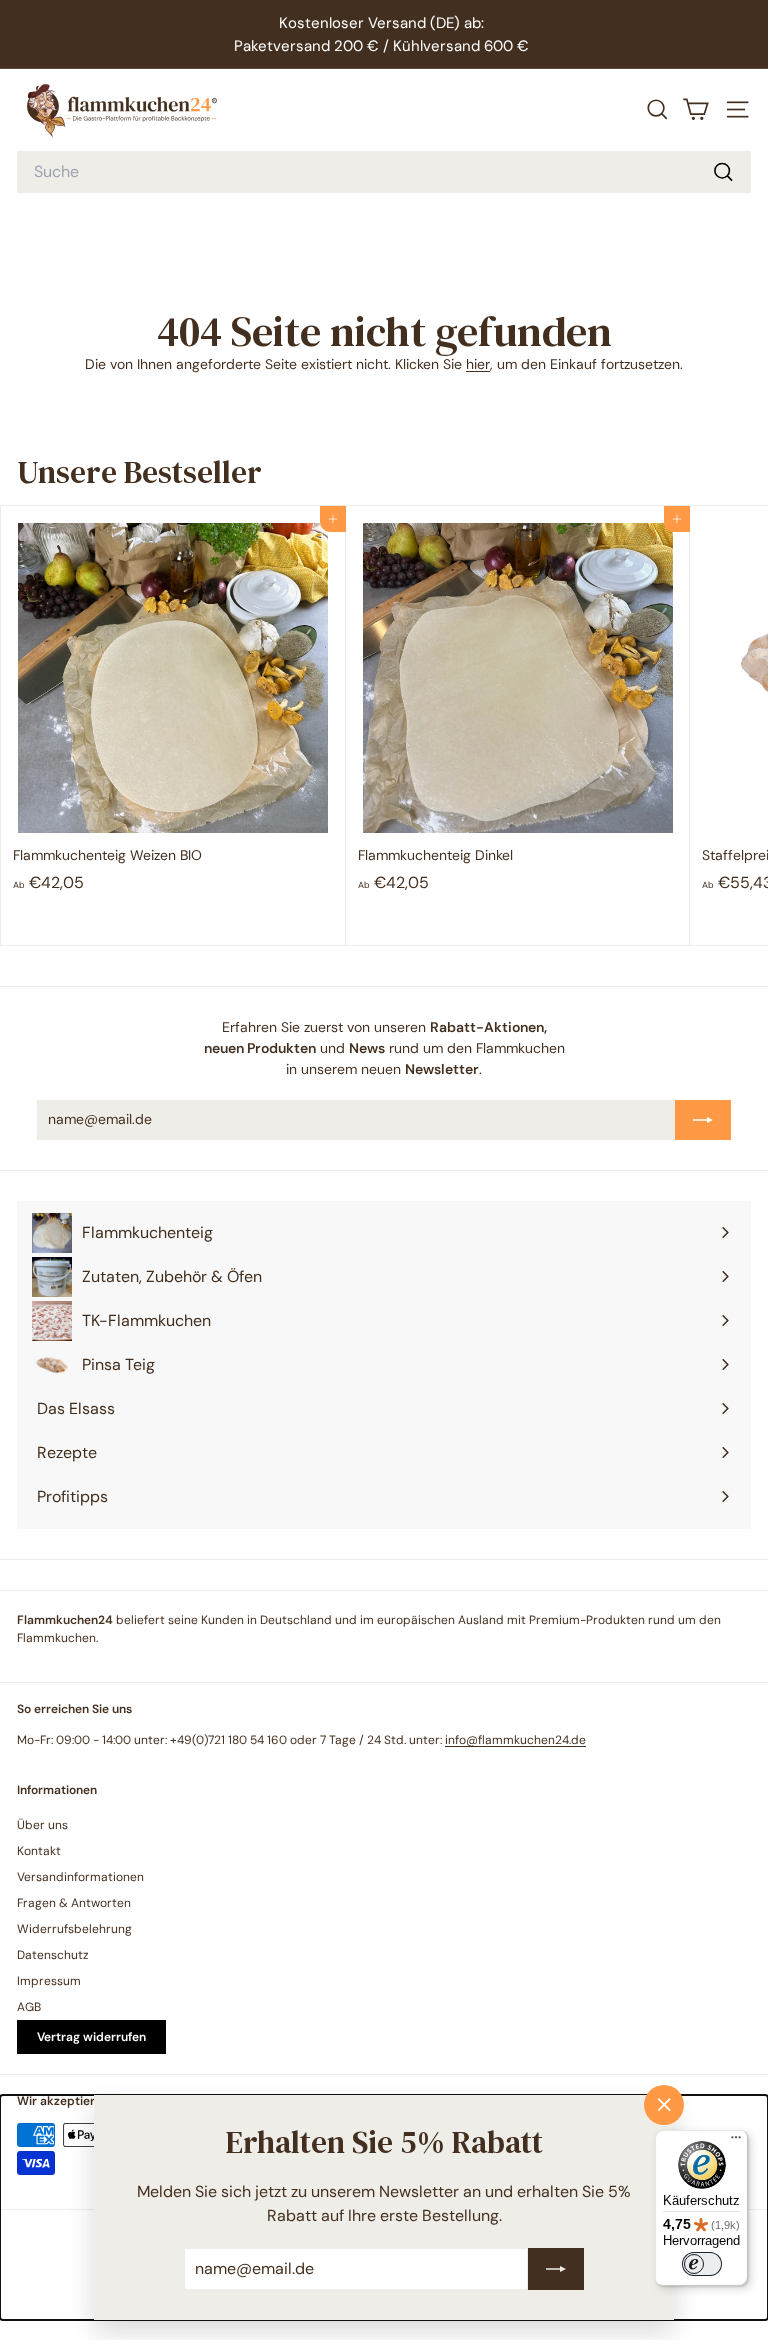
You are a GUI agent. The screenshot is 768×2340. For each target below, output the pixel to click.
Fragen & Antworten (74, 1903)
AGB (29, 2007)
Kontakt (39, 1851)
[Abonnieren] (556, 2269)
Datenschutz (53, 1955)
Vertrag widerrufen (91, 2037)
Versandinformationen (80, 1877)
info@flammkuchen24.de (515, 1740)
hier (478, 364)
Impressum (49, 1981)
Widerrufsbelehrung (74, 1929)
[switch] (702, 2264)
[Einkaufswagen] (696, 109)
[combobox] (384, 172)
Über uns (42, 1825)
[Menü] (736, 2142)
